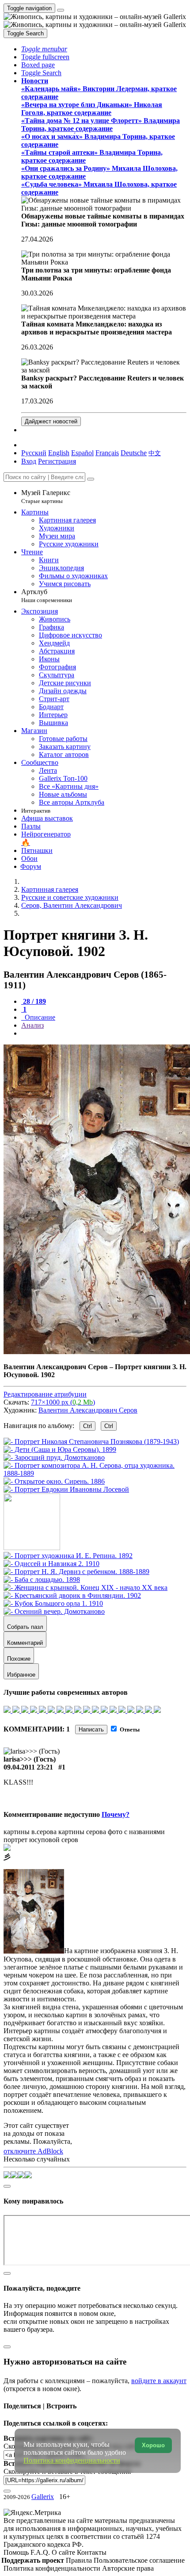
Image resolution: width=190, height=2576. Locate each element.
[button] (44, 49)
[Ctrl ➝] (68, 1556)
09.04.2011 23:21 (28, 1767)
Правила (80, 2560)
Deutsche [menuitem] (134, 453)
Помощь (17, 2552)
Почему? (116, 1814)
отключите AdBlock (33, 2151)
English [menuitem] (59, 453)
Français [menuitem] (107, 453)
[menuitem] (155, 453)
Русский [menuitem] (34, 453)
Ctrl (87, 1426)
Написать (91, 1729)
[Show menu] (61, 10)
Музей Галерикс (46, 497)
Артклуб (47, 596)
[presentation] (104, 1033)
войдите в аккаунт (159, 2381)
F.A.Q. (41, 2552)
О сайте (64, 2552)
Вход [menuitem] (29, 461)
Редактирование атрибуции (45, 1394)
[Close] (91, 479)
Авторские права (128, 2568)
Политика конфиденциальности (53, 2568)
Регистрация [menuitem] (57, 461)
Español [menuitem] (82, 453)
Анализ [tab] (32, 1025)
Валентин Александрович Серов (88, 1410)
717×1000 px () (63, 1402)
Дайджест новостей (51, 421)
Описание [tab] (39, 1017)
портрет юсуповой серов (41, 1840)
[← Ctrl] (66, 1489)
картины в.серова (30, 1832)
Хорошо (153, 2445)
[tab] (34, 1001)
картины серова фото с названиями (112, 1832)
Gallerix (43, 2497)
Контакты (92, 2552)
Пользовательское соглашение (139, 2560)
